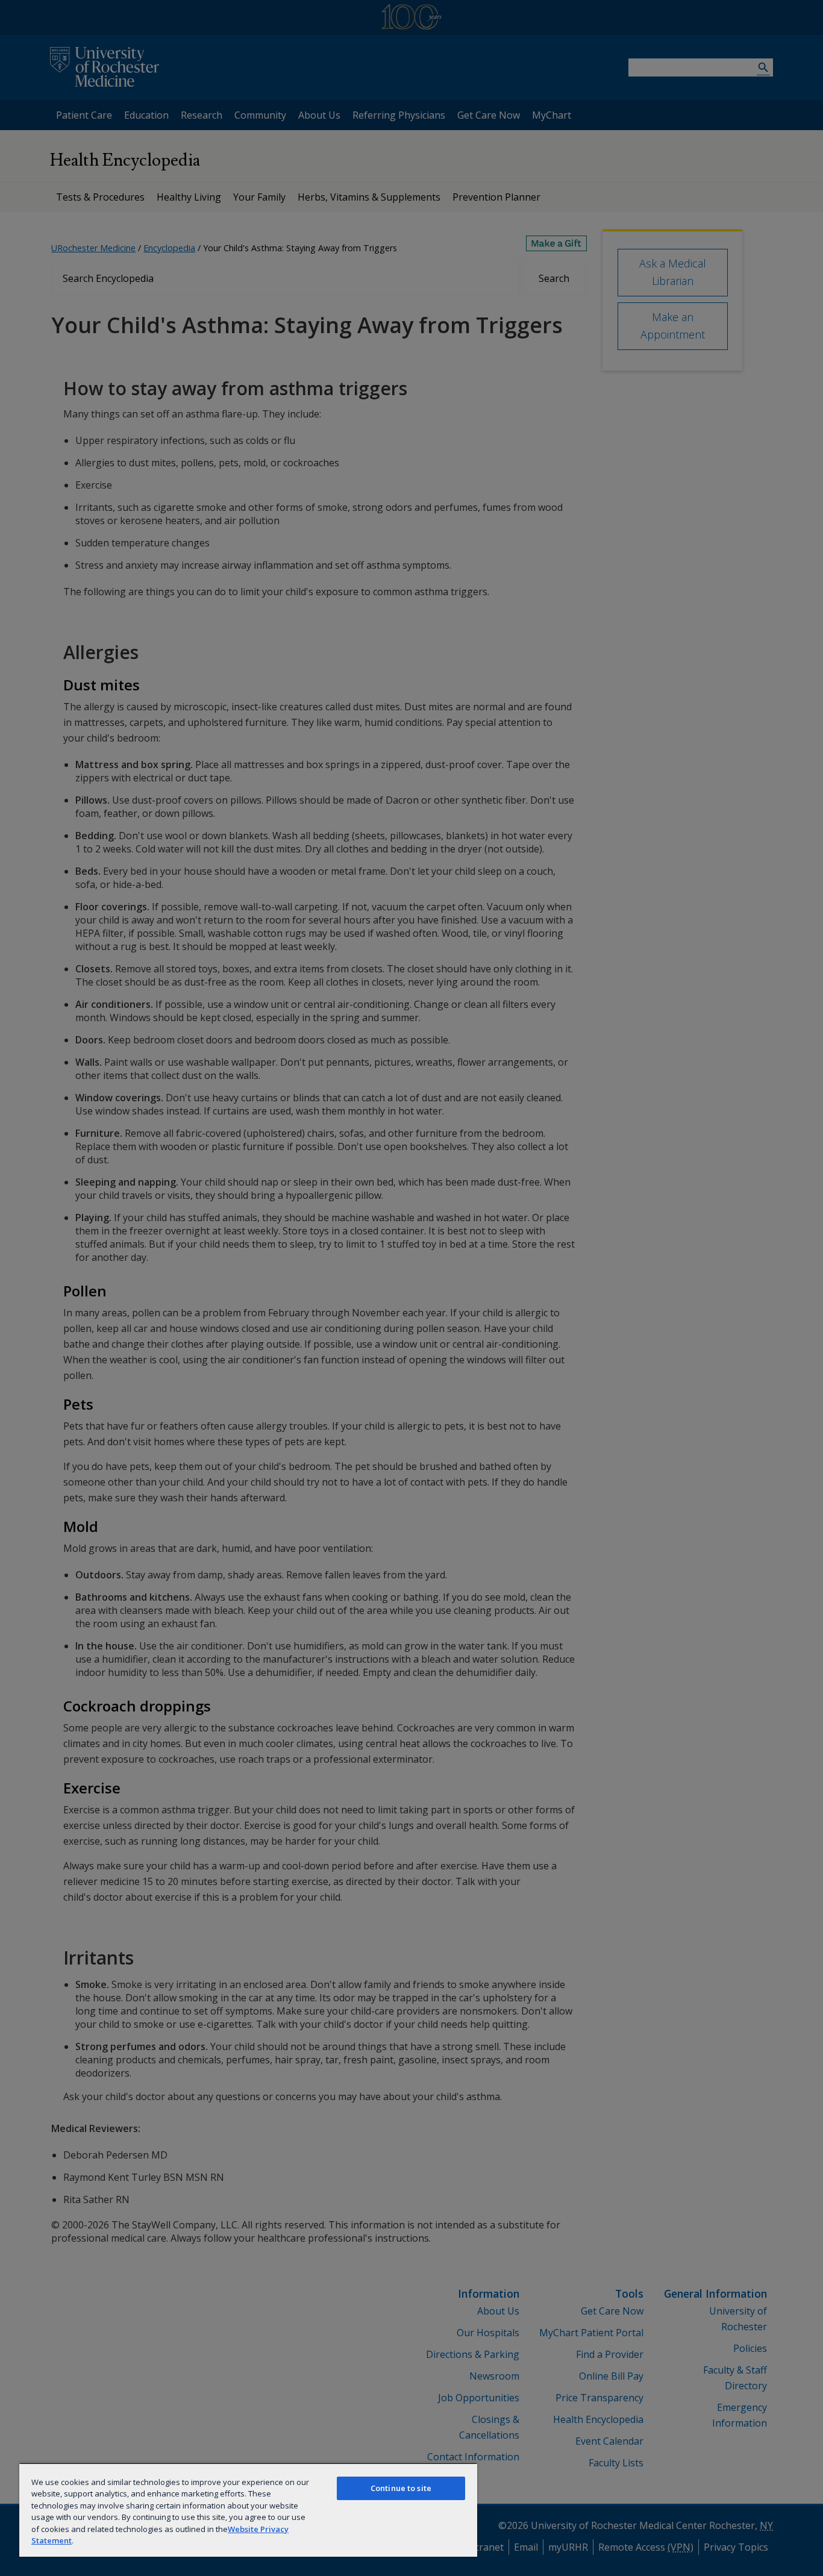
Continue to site (401, 2488)
